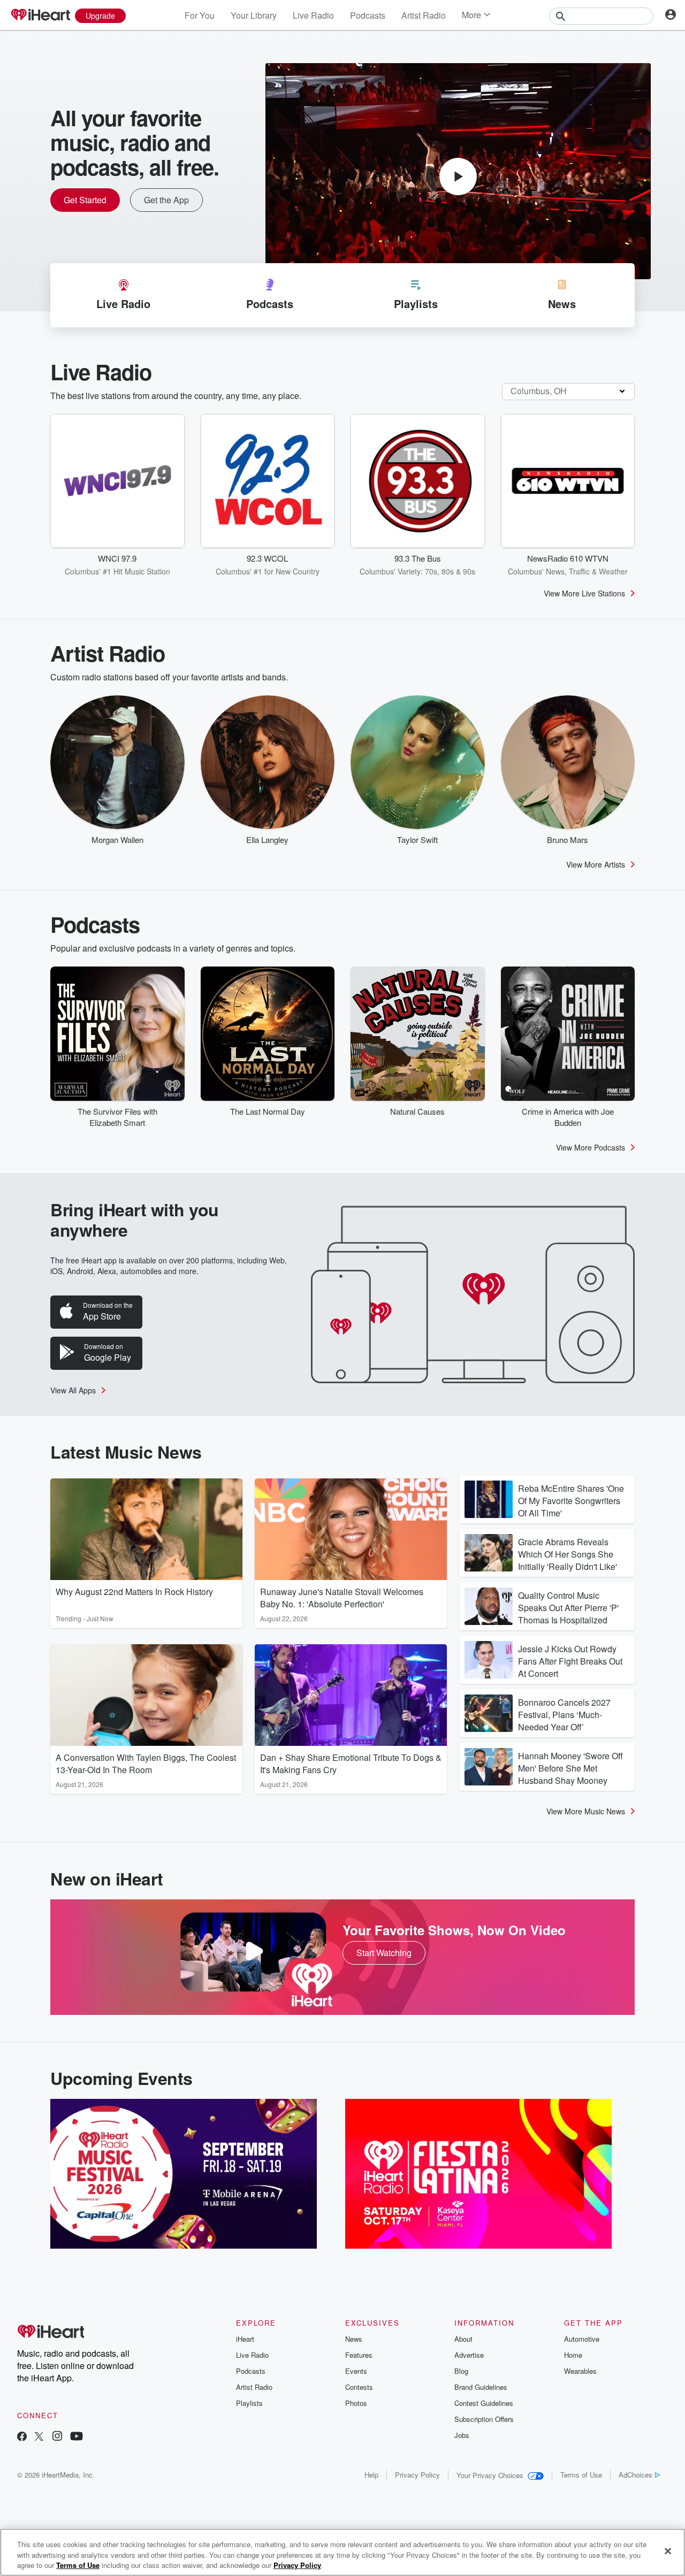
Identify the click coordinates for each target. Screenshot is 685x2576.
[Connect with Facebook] (22, 2437)
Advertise (469, 2355)
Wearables (580, 2371)
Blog (461, 2371)
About (463, 2339)
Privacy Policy (417, 2475)
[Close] (668, 2551)
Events (356, 2371)
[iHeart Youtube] (77, 2437)
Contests (359, 2387)
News (354, 2339)
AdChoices (635, 2475)
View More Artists (596, 864)
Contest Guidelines (484, 2403)
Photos (356, 2403)
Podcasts (368, 15)
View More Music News (586, 1811)
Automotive (582, 2339)
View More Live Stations (584, 593)
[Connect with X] (39, 2437)
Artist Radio (424, 15)
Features (359, 2355)
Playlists (249, 2403)
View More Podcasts (591, 1147)
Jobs (462, 2435)
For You (200, 15)
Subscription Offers (484, 2419)
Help (371, 2475)
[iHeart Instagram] (57, 2437)
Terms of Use (581, 2475)
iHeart (245, 2339)
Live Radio (313, 15)
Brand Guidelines (481, 2387)
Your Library (254, 15)
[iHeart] (40, 16)
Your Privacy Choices (490, 2475)
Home (573, 2355)
